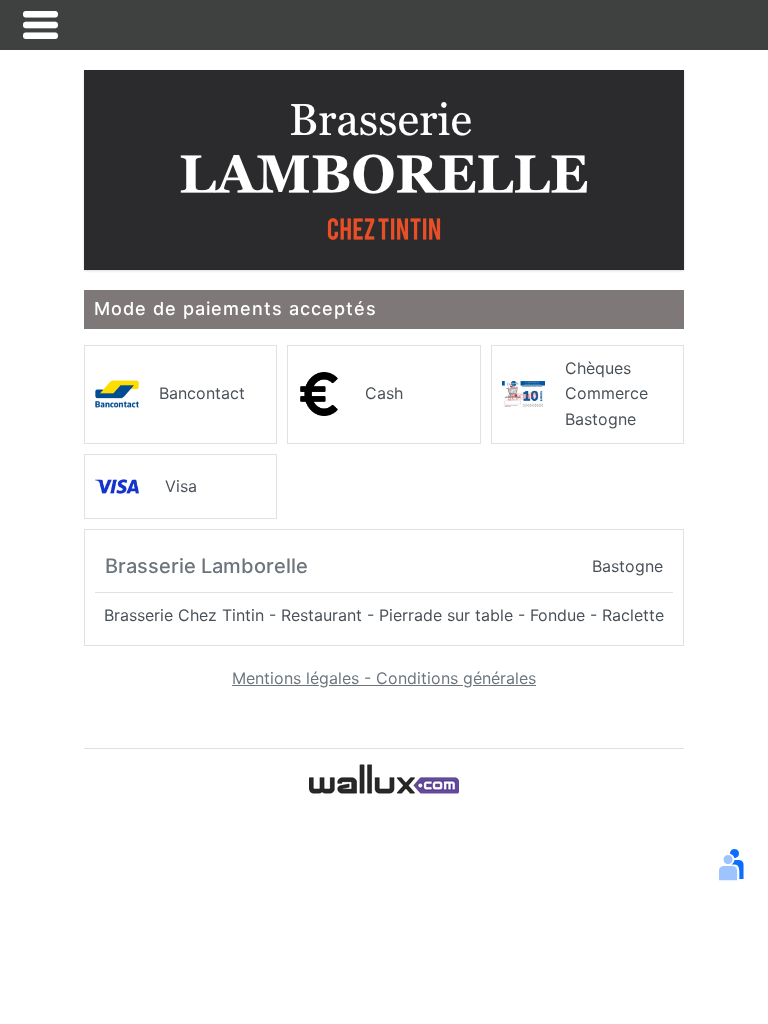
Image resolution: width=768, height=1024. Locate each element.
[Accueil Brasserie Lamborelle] (384, 168)
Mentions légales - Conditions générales (384, 678)
